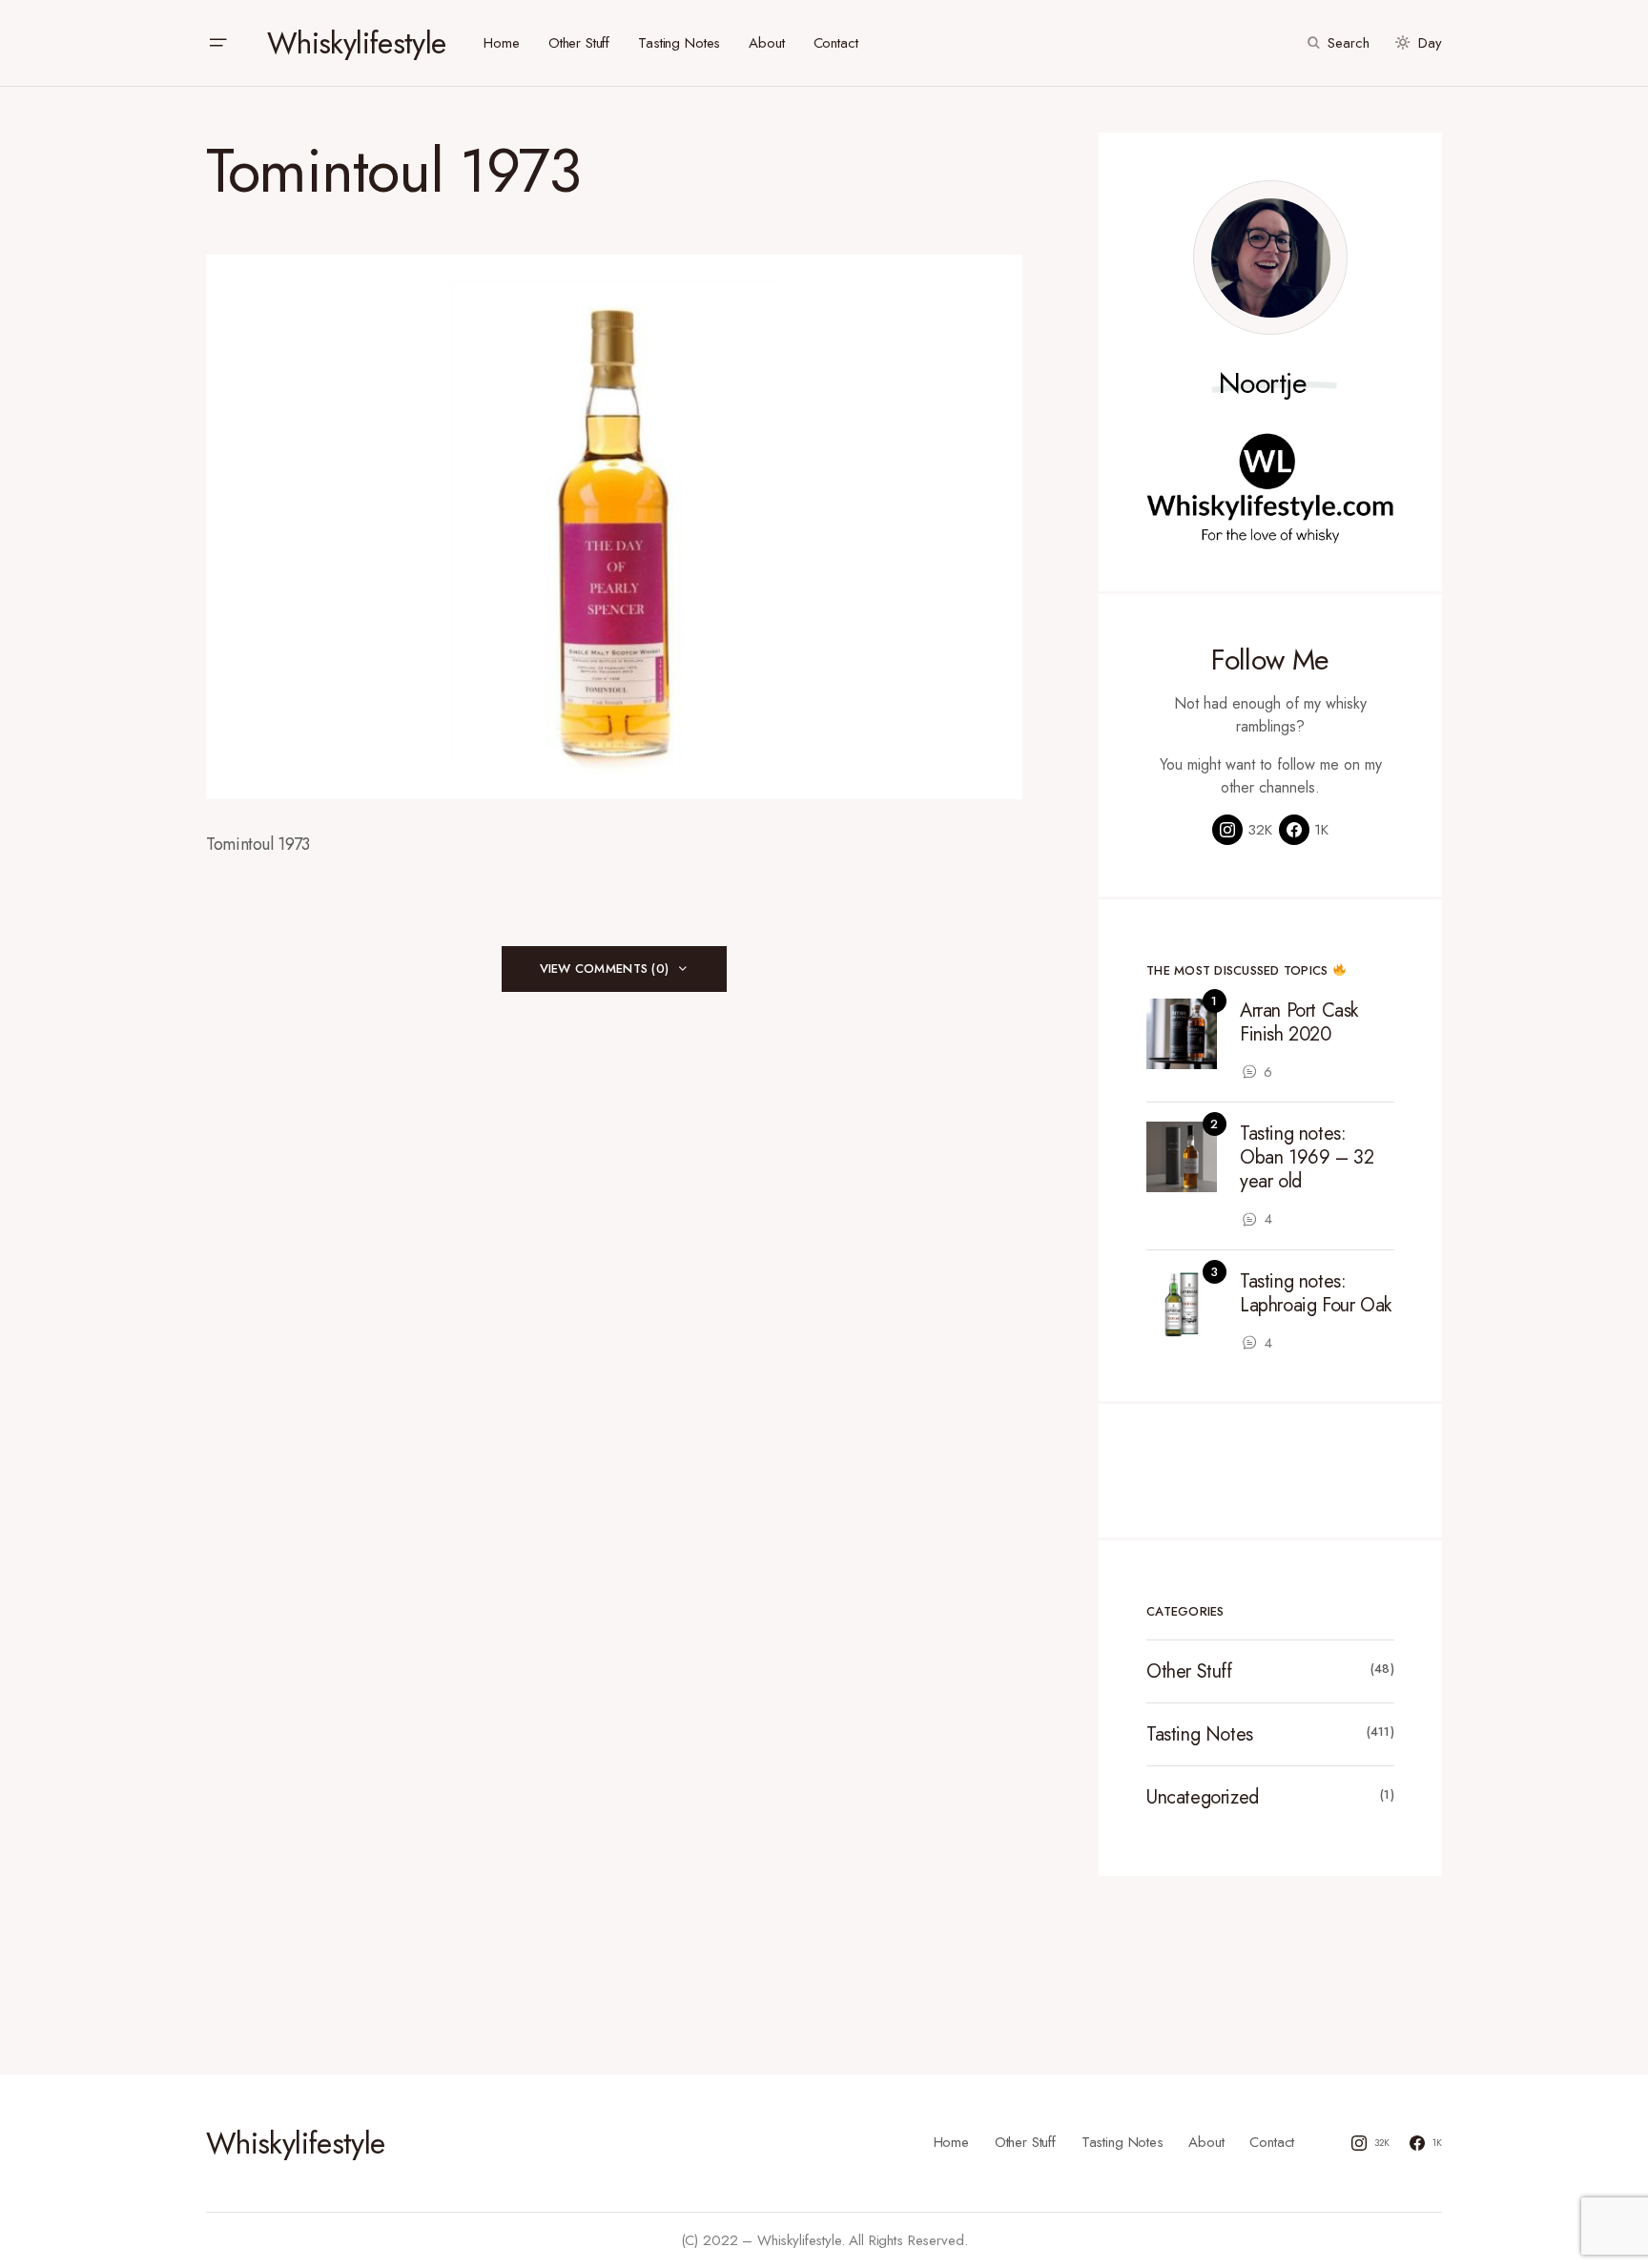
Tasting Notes (1200, 1734)
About (1206, 2142)
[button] (217, 43)
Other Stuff (1189, 1671)
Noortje (1263, 383)
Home (951, 2142)
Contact (1272, 2142)
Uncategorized (1203, 1797)
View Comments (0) (604, 969)
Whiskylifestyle (356, 43)
